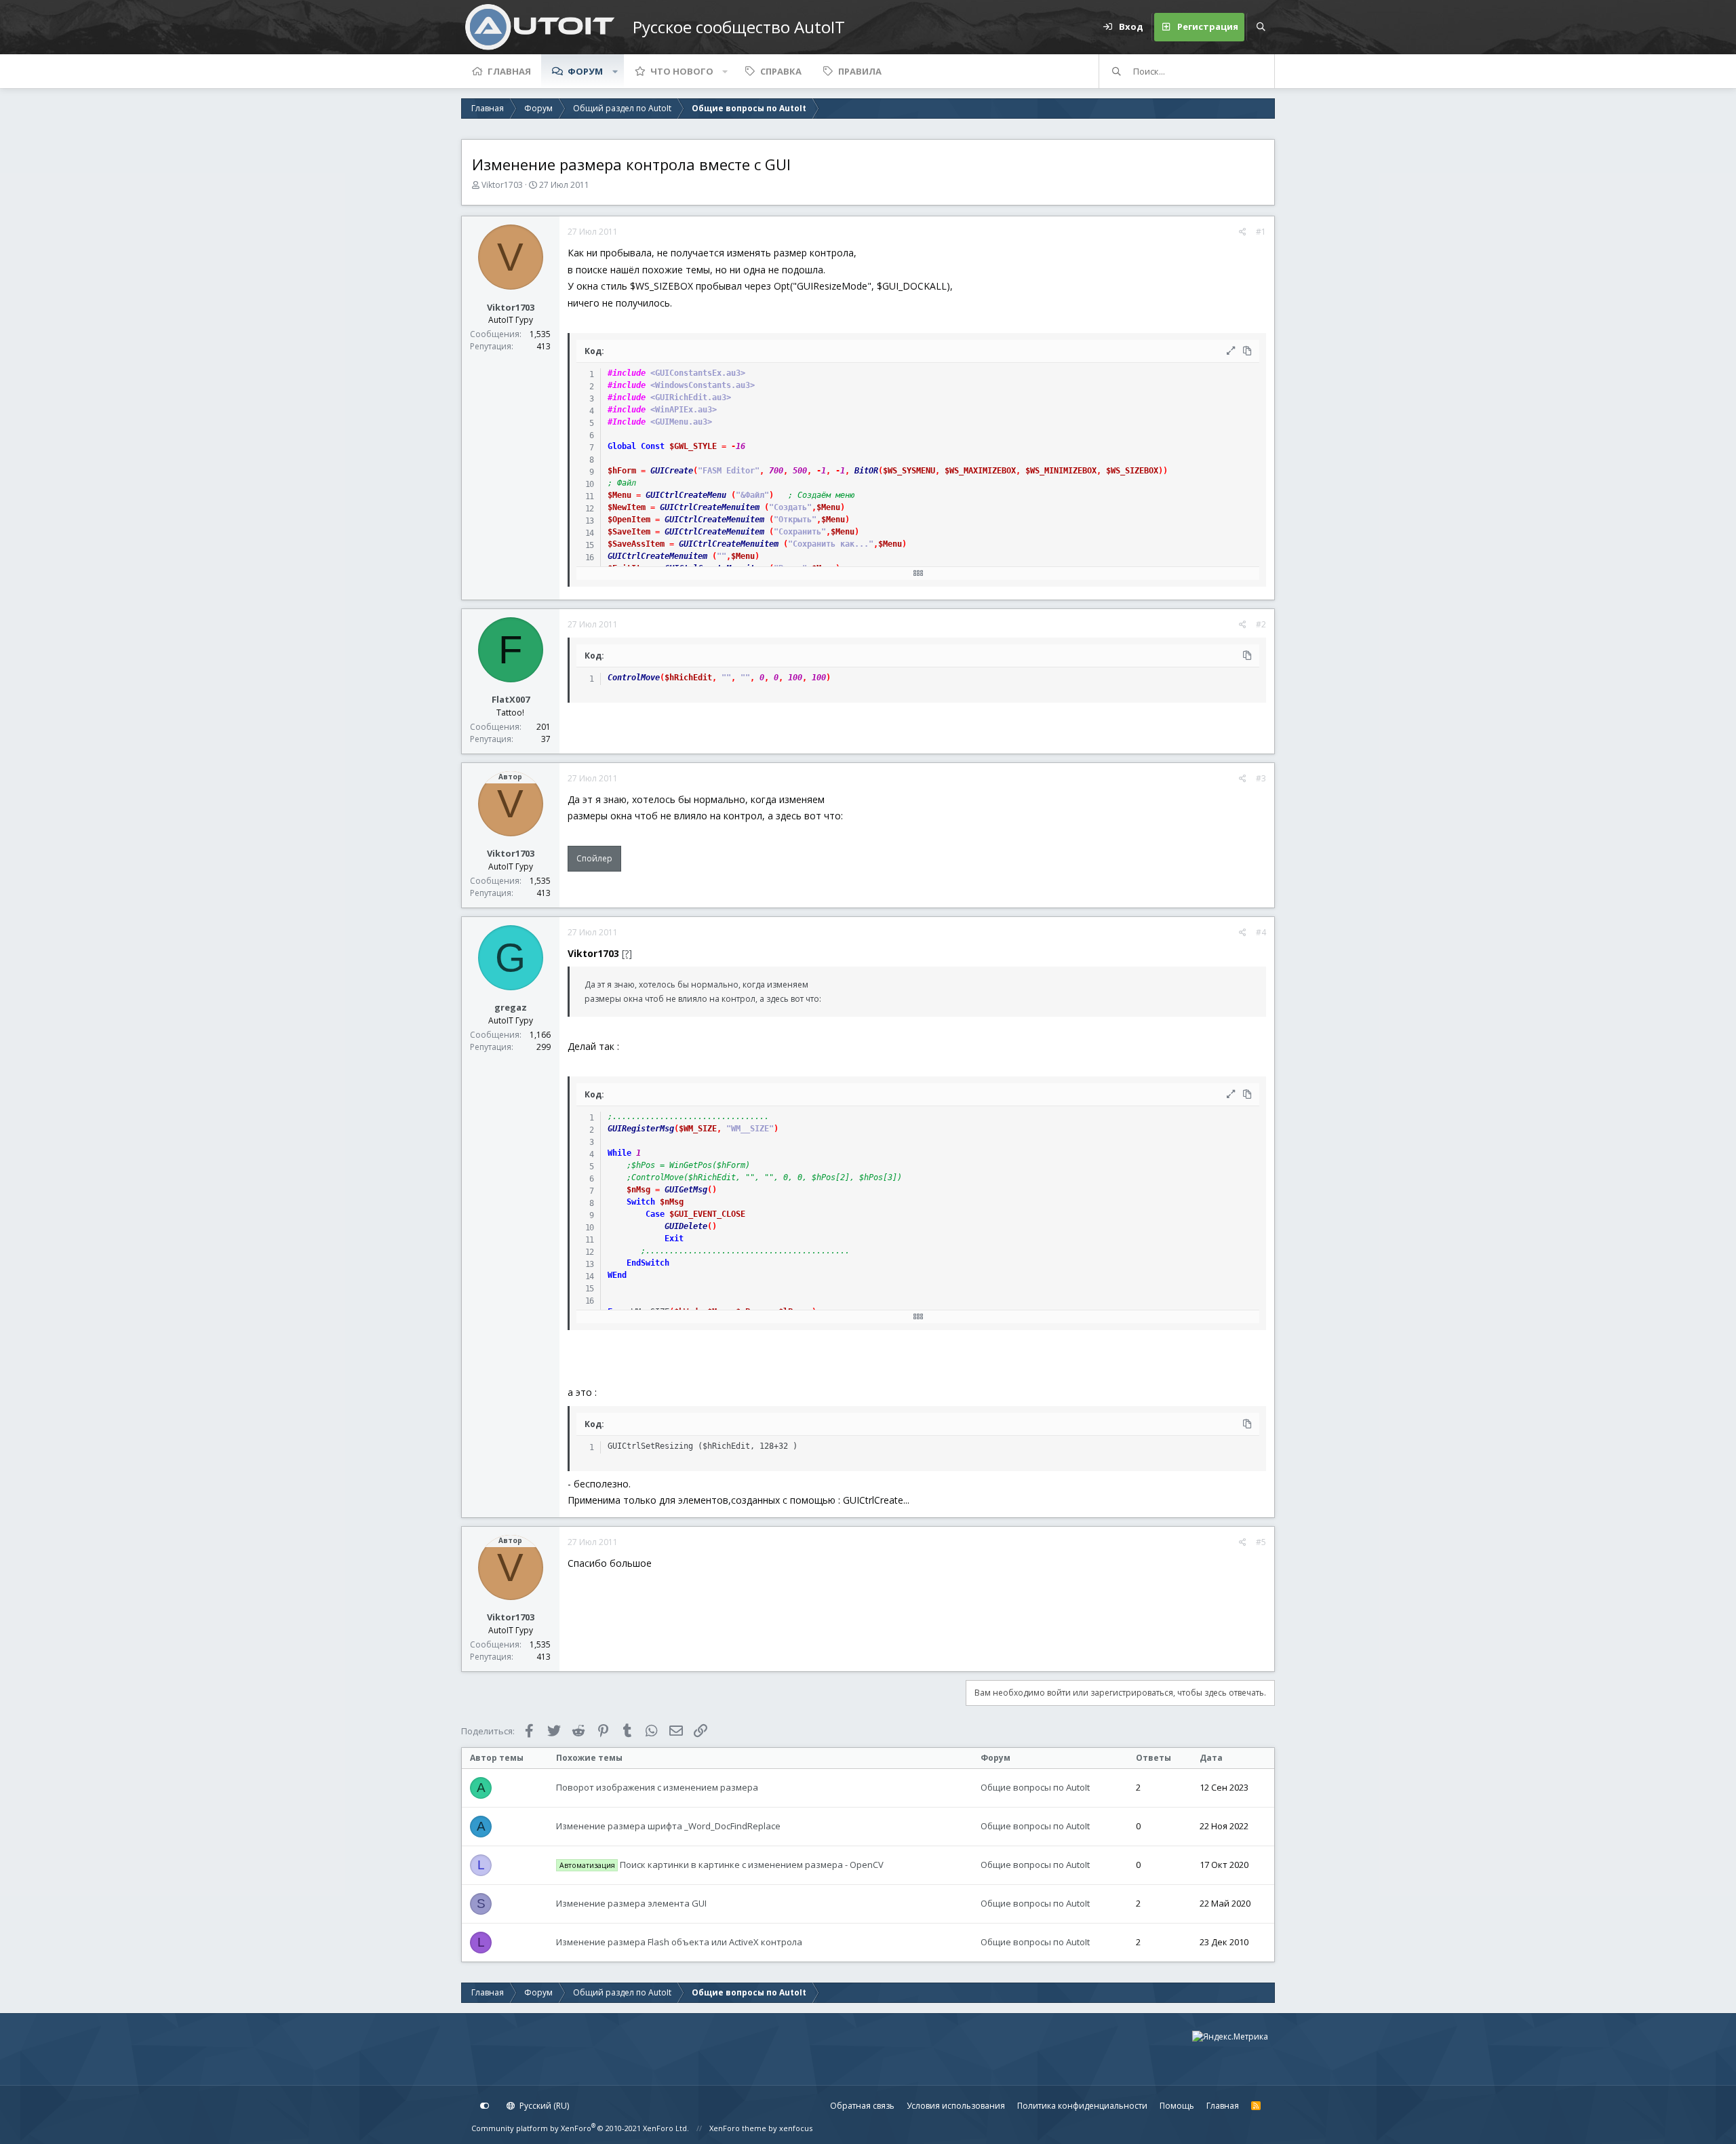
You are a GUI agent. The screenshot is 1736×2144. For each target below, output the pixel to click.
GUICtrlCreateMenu (686, 495)
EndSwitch (648, 1263)
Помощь (1177, 2106)
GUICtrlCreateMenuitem (710, 507)
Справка (781, 71)
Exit (674, 1239)
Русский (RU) (543, 2106)
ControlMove (634, 678)
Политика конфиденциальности (1082, 2106)
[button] (615, 71)
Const (653, 446)
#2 (1261, 624)
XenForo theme (738, 2128)
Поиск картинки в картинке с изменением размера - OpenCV (722, 1865)
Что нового (682, 71)
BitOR (866, 471)
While (619, 1153)
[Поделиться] (1243, 232)
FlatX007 (511, 699)
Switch (641, 1202)
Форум (585, 71)
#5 (1261, 1542)
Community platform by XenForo (580, 2128)
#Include (627, 422)
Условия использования (956, 2106)
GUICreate (672, 471)
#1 (1261, 232)
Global (622, 446)
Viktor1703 (502, 185)
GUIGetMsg (686, 1190)
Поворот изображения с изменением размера (657, 1787)
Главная (509, 71)
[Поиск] (1261, 27)
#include (627, 373)
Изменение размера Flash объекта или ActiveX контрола (679, 1942)
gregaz (511, 1007)
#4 (1261, 932)
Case (655, 1214)
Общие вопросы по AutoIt (1035, 1787)
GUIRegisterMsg (641, 1129)
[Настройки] (485, 2106)
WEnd (617, 1275)
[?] (627, 953)
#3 (1261, 778)
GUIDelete (686, 1226)
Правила (860, 71)
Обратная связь (862, 2106)
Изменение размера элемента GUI (631, 1903)
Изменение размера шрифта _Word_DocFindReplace (668, 1826)
